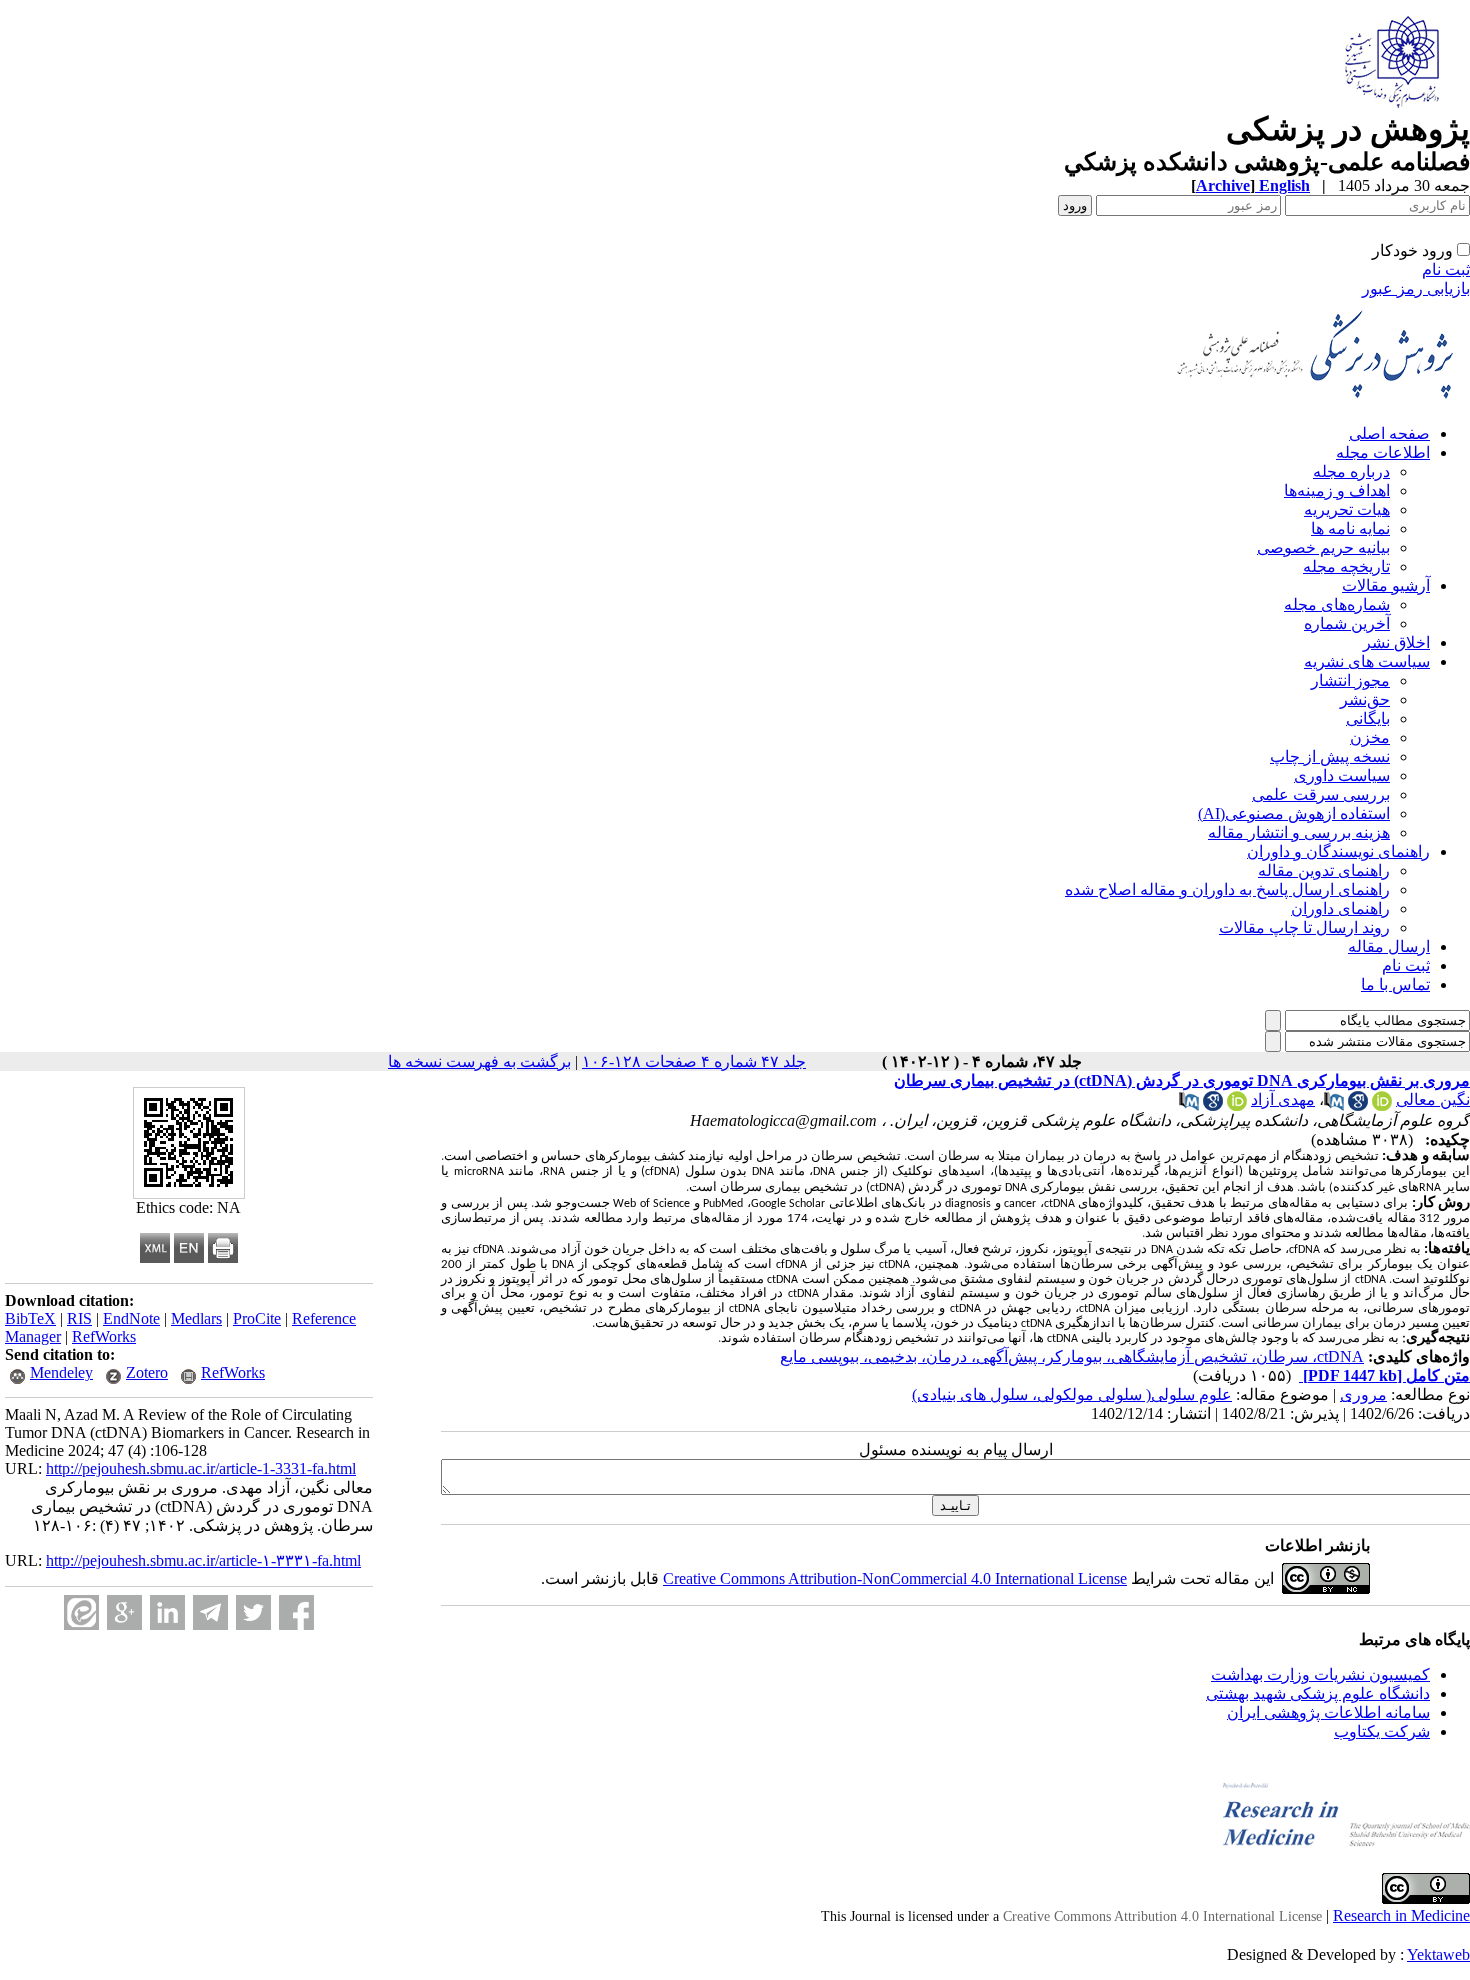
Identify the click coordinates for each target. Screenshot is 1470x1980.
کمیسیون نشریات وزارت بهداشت (1320, 1674)
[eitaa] (81, 1612)
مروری (1363, 1394)
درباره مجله (1351, 471)
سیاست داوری (1342, 775)
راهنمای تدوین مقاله (1324, 870)
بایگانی (1368, 718)
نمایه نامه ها (1350, 528)
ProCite (257, 1318)
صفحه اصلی (1389, 433)
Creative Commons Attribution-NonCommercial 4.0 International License (895, 1578)
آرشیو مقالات (1386, 585)
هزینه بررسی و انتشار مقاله (1299, 832)
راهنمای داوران (1340, 908)
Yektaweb (1438, 1954)
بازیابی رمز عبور (1416, 288)
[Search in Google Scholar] (1358, 1105)
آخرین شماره (1347, 623)
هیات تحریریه (1347, 509)
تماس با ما (1395, 984)
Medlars (196, 1318)
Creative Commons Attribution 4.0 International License (1162, 1916)
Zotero (147, 1372)
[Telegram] (210, 1612)
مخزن (1370, 737)
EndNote (131, 1318)
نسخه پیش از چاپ (1330, 756)
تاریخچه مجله (1346, 566)
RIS (79, 1318)
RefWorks (104, 1336)
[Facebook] (296, 1612)
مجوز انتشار (1350, 680)
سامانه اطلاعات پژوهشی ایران (1328, 1712)
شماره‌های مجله (1337, 604)
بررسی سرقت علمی (1321, 794)
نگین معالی (1433, 1099)
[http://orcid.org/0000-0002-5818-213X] (1237, 1105)
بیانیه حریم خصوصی (1323, 547)
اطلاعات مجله (1383, 452)
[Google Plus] (124, 1612)
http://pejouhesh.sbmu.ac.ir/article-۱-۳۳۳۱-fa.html (203, 1560)
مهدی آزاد (1283, 1099)
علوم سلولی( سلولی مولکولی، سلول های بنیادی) (1072, 1394)
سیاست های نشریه (1367, 661)
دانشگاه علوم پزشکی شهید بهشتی (1318, 1693)
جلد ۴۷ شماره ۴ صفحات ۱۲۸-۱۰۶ (694, 1061)
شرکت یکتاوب (1382, 1731)
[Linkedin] (167, 1612)
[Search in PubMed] (1334, 1105)
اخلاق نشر (1396, 642)
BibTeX (30, 1318)
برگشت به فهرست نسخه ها (479, 1061)
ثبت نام (1446, 269)
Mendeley (61, 1372)
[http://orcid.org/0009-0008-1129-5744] (1382, 1105)
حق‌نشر (1365, 699)
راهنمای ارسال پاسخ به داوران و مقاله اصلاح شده (1227, 889)
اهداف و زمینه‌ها (1337, 490)
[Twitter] (253, 1612)
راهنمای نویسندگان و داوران (1338, 851)
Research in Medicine (1401, 1915)
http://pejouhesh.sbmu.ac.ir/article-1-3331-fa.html (201, 1468)
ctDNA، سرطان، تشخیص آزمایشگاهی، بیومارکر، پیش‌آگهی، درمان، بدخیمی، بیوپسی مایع (1072, 1356)
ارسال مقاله (1389, 946)
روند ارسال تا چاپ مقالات (1304, 927)
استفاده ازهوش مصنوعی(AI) (1294, 813)
